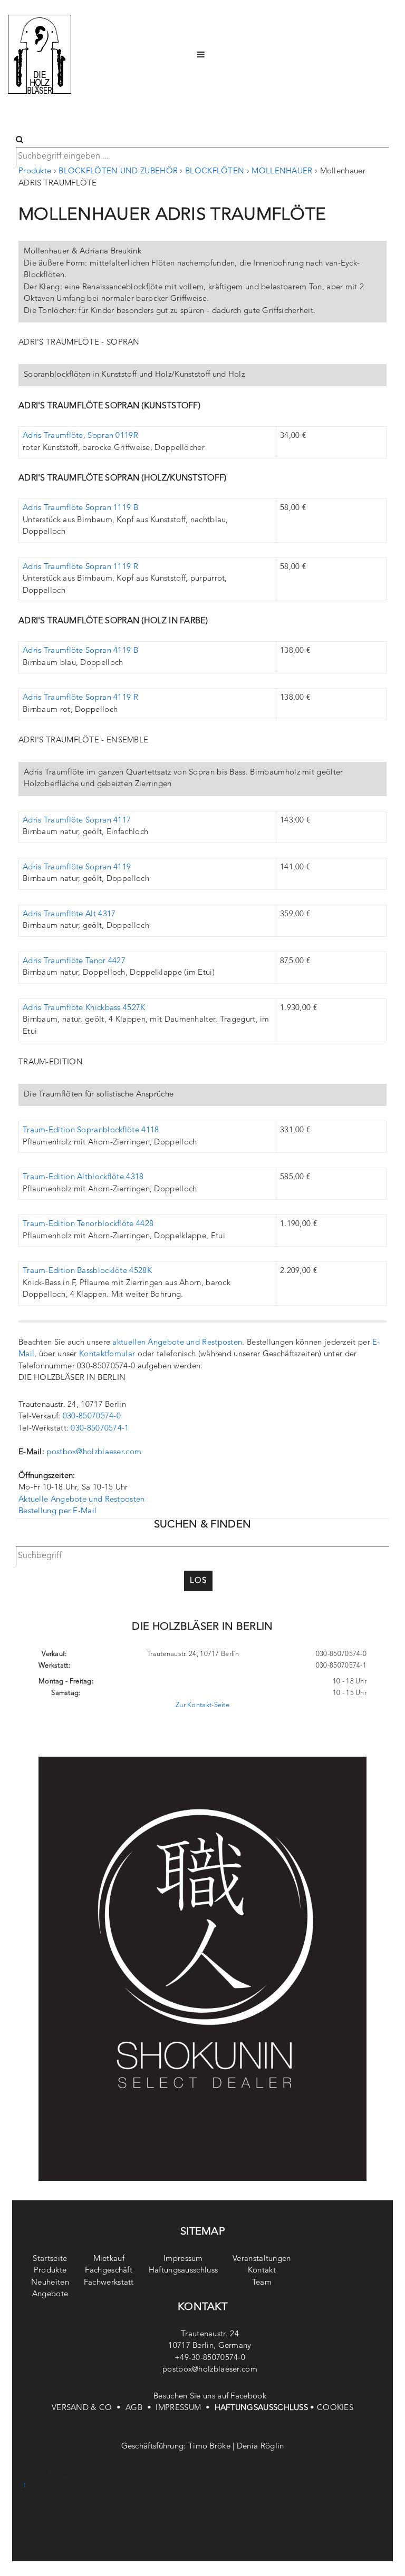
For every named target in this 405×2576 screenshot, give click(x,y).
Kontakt (262, 2271)
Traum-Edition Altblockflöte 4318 (83, 1177)
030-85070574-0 (92, 1417)
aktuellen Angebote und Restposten (177, 1343)
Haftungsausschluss (183, 2271)
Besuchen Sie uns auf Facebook (210, 2397)
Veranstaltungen (262, 2259)
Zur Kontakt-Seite (202, 1705)
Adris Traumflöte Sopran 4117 (77, 821)
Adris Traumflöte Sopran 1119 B (80, 508)
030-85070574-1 (100, 1429)
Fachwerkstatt (109, 2283)
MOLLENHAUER (282, 172)
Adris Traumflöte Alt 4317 (69, 914)
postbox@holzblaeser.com (94, 1452)
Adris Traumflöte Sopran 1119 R (80, 567)
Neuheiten (50, 2283)
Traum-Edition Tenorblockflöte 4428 (88, 1224)
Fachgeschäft (109, 2271)
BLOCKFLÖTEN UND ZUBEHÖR (118, 172)
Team (262, 2283)
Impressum (183, 2259)
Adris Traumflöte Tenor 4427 (74, 961)
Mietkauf (109, 2259)
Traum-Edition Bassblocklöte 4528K (87, 1271)
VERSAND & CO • (89, 2408)
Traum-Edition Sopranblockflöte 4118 (91, 1130)
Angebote (50, 2294)
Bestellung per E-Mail (57, 1511)
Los (198, 1581)
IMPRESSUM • (185, 2408)
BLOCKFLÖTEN (215, 172)
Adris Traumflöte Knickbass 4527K (84, 1008)
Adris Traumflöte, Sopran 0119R (80, 436)
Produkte (35, 172)
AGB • (141, 2408)
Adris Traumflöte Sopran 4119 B (80, 651)
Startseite (50, 2259)
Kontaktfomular (107, 1354)
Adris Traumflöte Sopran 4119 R (80, 698)
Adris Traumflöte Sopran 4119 (77, 868)
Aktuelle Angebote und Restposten (82, 1500)
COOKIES (335, 2408)
